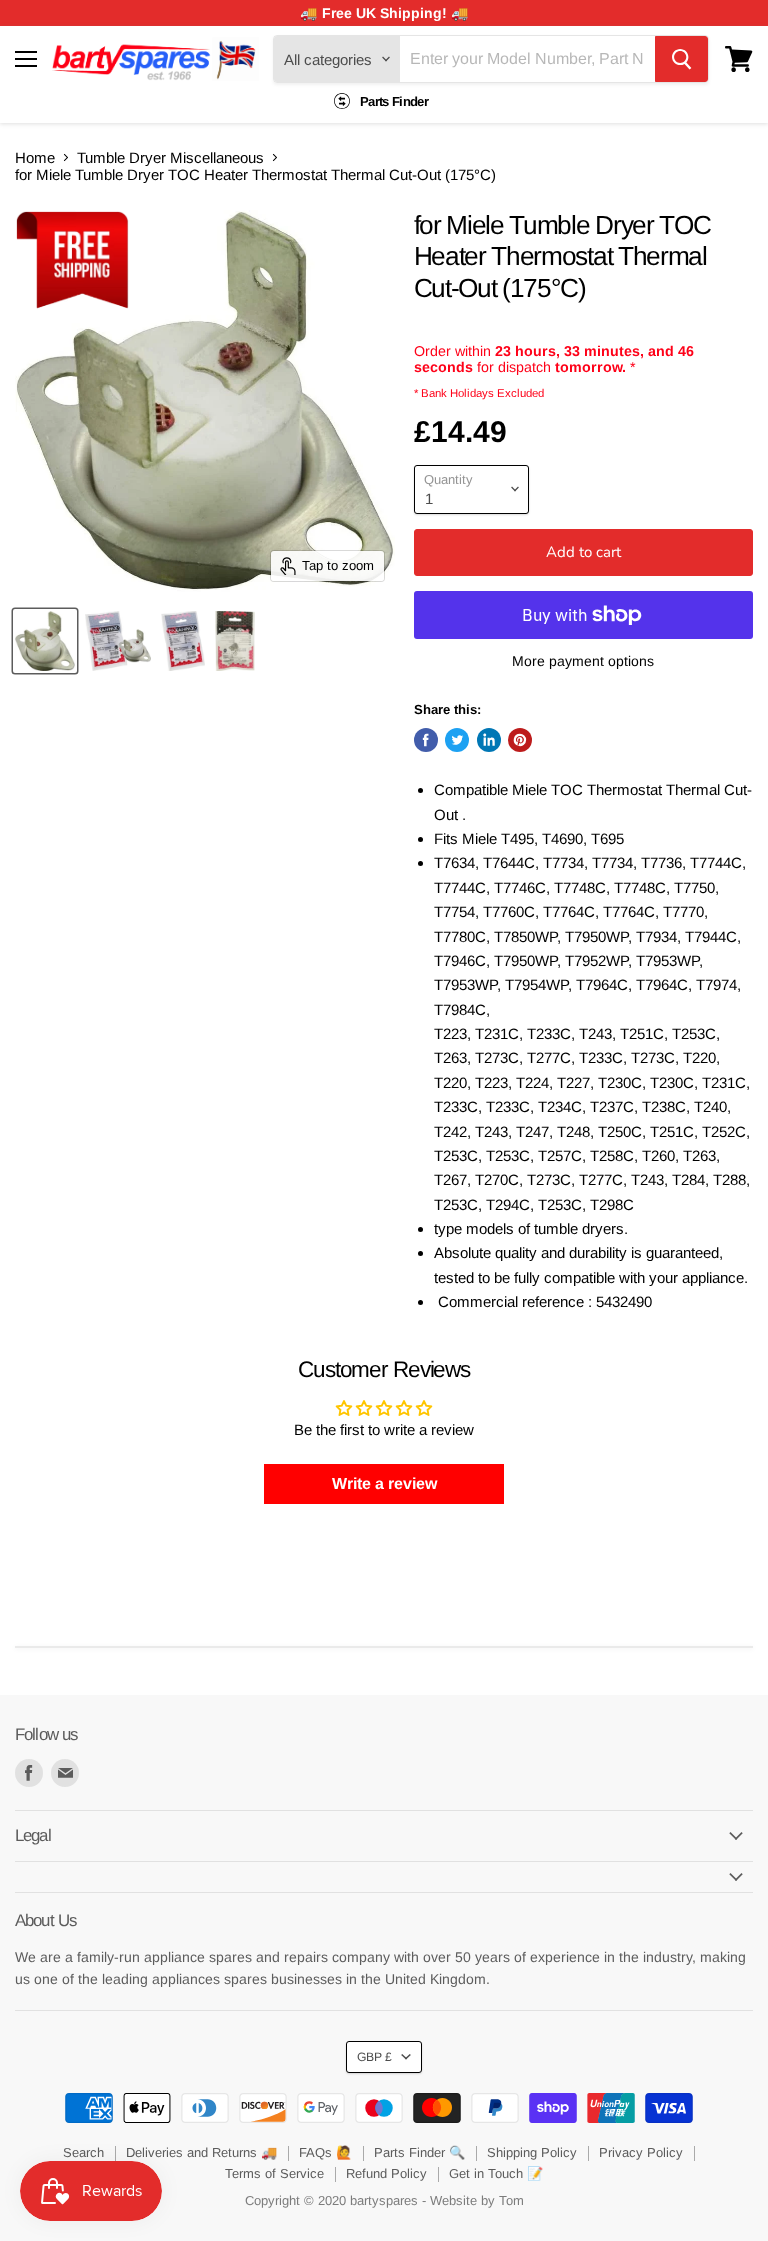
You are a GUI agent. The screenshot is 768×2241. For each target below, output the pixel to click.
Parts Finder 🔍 (419, 2152)
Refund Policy (386, 2173)
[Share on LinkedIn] (489, 740)
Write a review (384, 1483)
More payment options (583, 661)
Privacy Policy (641, 2152)
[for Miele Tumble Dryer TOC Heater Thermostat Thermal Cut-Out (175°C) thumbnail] (45, 641)
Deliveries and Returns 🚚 (201, 2152)
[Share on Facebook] (426, 740)
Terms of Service (274, 2173)
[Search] (681, 59)
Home (35, 157)
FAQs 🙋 (325, 2152)
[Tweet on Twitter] (457, 740)
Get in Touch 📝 (496, 2173)
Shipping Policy (532, 2152)
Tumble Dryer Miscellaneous (170, 157)
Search (83, 2152)
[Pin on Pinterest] (520, 740)
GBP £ (374, 2057)
